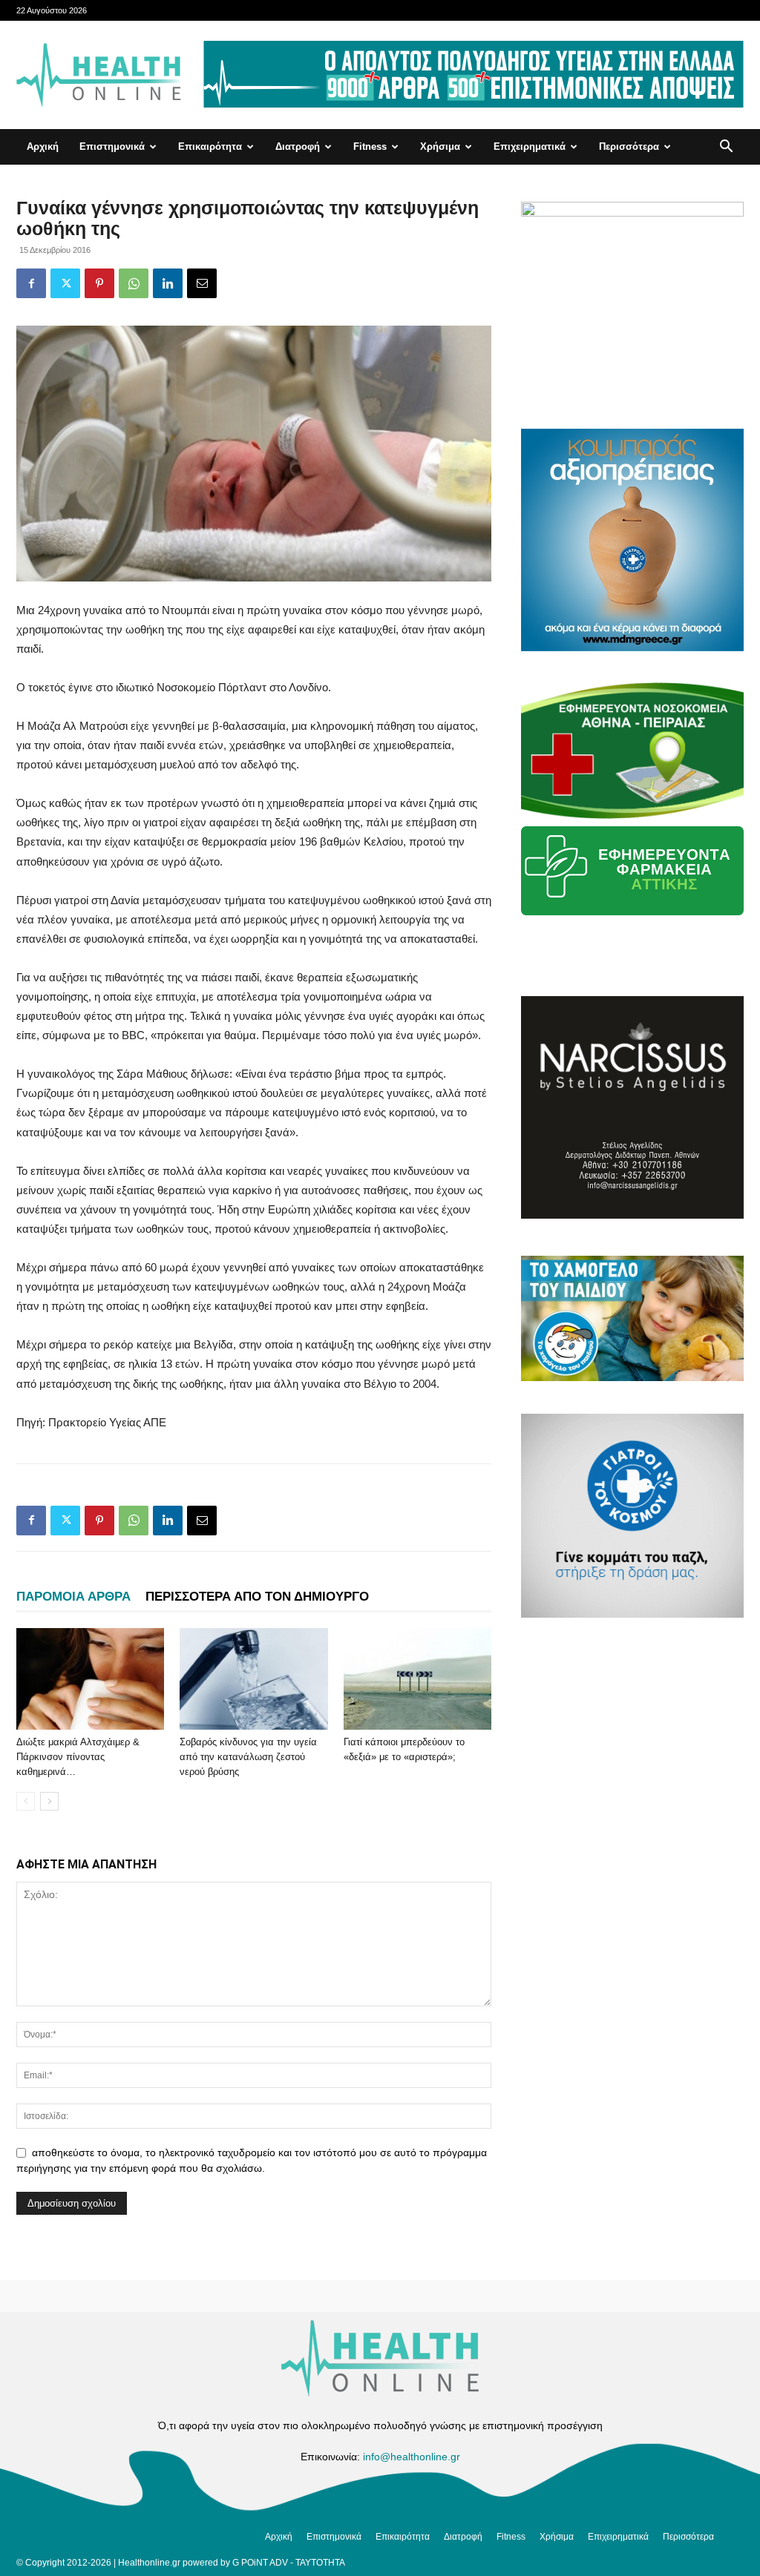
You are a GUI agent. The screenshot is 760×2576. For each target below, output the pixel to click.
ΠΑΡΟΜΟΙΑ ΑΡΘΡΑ (73, 1597)
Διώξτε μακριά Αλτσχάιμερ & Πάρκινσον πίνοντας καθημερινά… (78, 1757)
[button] (726, 148)
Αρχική (43, 146)
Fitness (370, 146)
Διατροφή (298, 146)
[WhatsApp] (134, 283)
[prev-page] (26, 1801)
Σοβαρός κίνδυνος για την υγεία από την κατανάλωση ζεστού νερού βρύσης (248, 1757)
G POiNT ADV (260, 2563)
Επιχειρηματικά (530, 146)
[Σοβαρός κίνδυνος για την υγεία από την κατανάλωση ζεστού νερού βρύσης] (253, 1679)
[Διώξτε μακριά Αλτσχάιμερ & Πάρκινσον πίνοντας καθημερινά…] (90, 1679)
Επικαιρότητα (210, 146)
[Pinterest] (99, 283)
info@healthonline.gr (412, 2457)
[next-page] (49, 1801)
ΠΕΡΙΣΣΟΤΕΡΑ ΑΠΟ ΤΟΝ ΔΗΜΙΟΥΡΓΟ (257, 1597)
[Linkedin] (168, 283)
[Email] (202, 283)
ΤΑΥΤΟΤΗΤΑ (320, 2563)
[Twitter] (65, 283)
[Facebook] (31, 283)
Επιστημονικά (112, 146)
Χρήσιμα (440, 146)
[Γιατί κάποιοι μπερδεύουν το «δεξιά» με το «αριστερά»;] (417, 1679)
